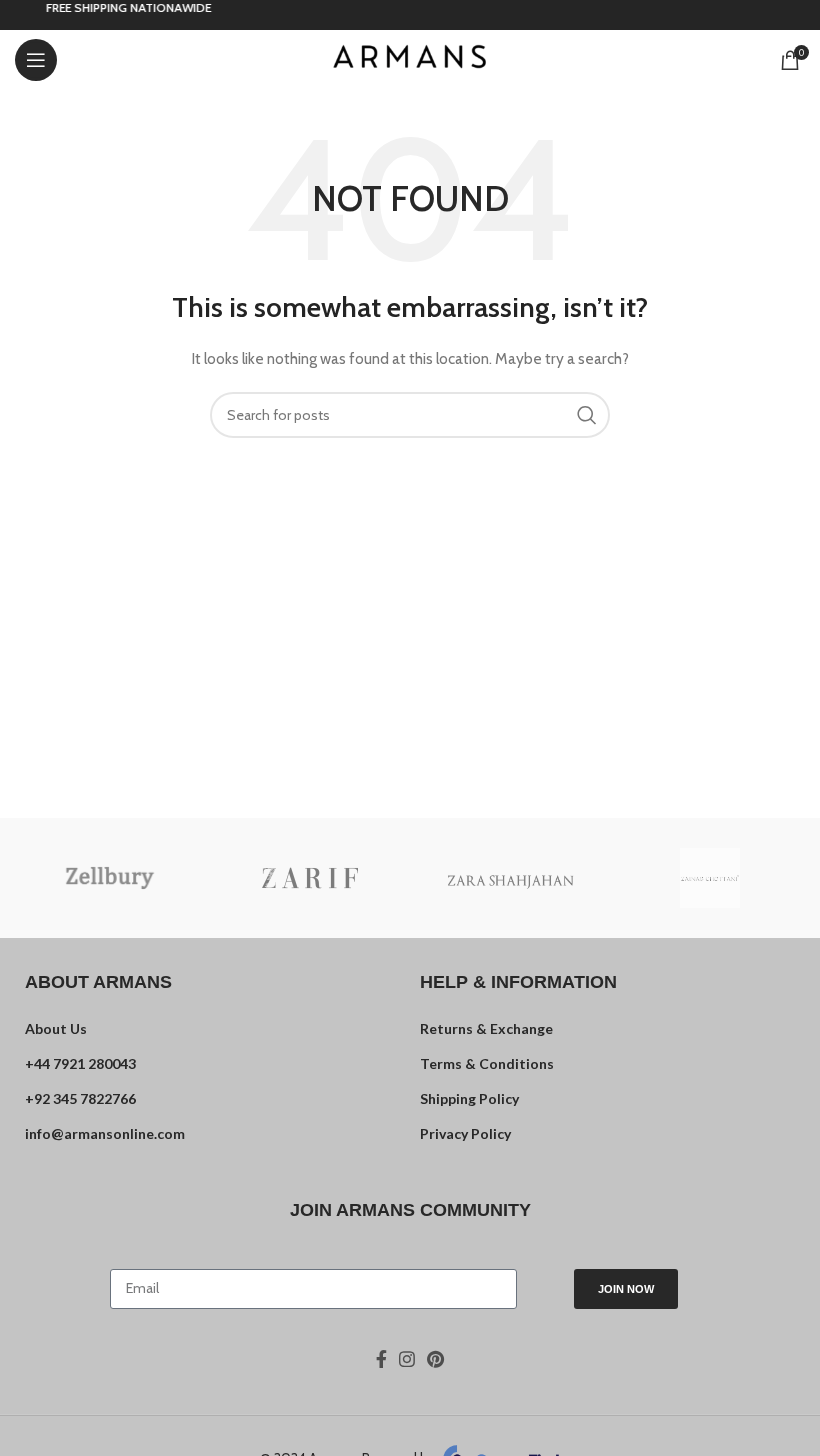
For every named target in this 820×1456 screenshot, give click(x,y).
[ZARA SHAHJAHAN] (510, 878)
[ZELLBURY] (110, 878)
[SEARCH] (587, 415)
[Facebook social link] (381, 1359)
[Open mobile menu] (36, 60)
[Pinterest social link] (435, 1359)
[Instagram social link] (407, 1359)
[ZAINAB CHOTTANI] (710, 878)
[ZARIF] (310, 878)
